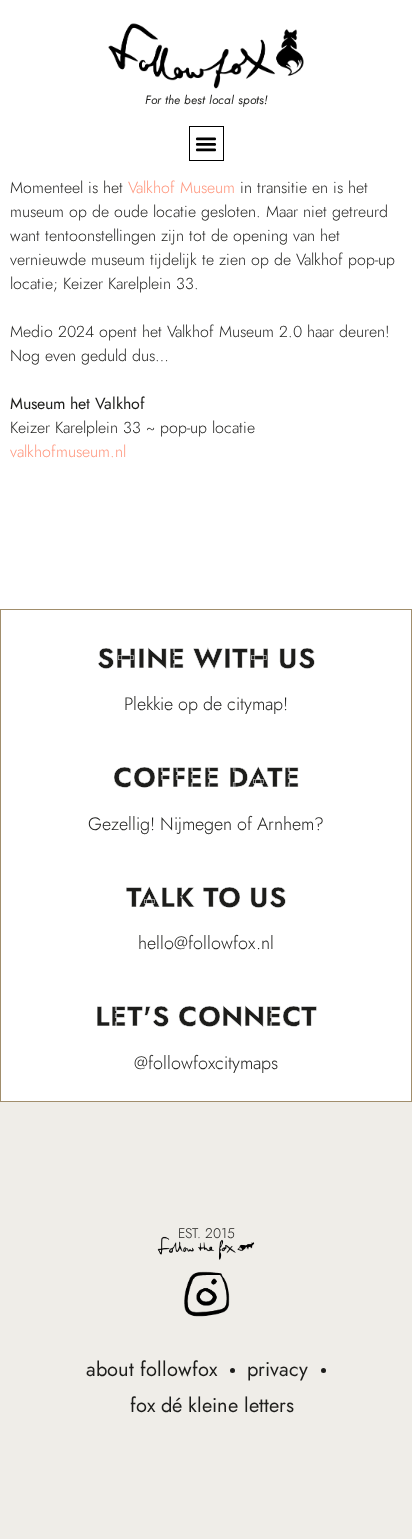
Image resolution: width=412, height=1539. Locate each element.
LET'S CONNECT (206, 1016)
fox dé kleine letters (212, 1405)
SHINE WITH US (206, 658)
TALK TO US (206, 897)
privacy (277, 1369)
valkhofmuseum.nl (68, 451)
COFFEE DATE (206, 777)
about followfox (151, 1369)
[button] (206, 143)
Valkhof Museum (181, 187)
